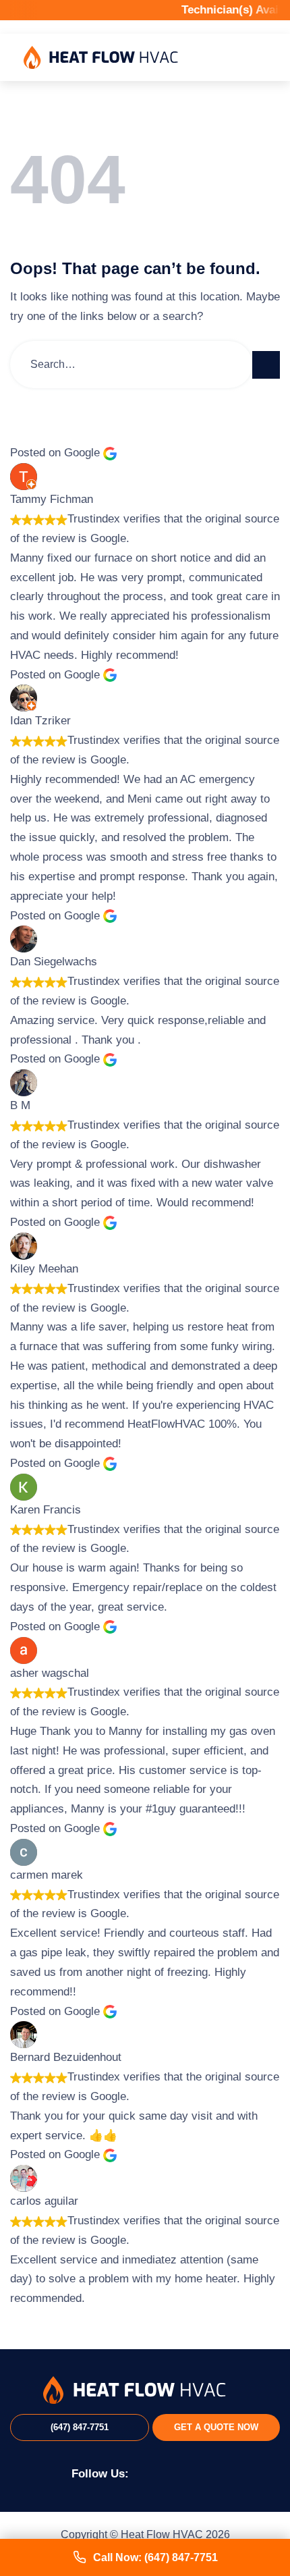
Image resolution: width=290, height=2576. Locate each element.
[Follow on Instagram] (167, 2472)
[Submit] (266, 365)
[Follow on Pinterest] (188, 2472)
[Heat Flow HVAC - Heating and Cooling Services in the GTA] (101, 58)
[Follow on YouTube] (208, 2472)
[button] (258, 58)
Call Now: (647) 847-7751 (155, 2557)
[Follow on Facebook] (146, 2472)
